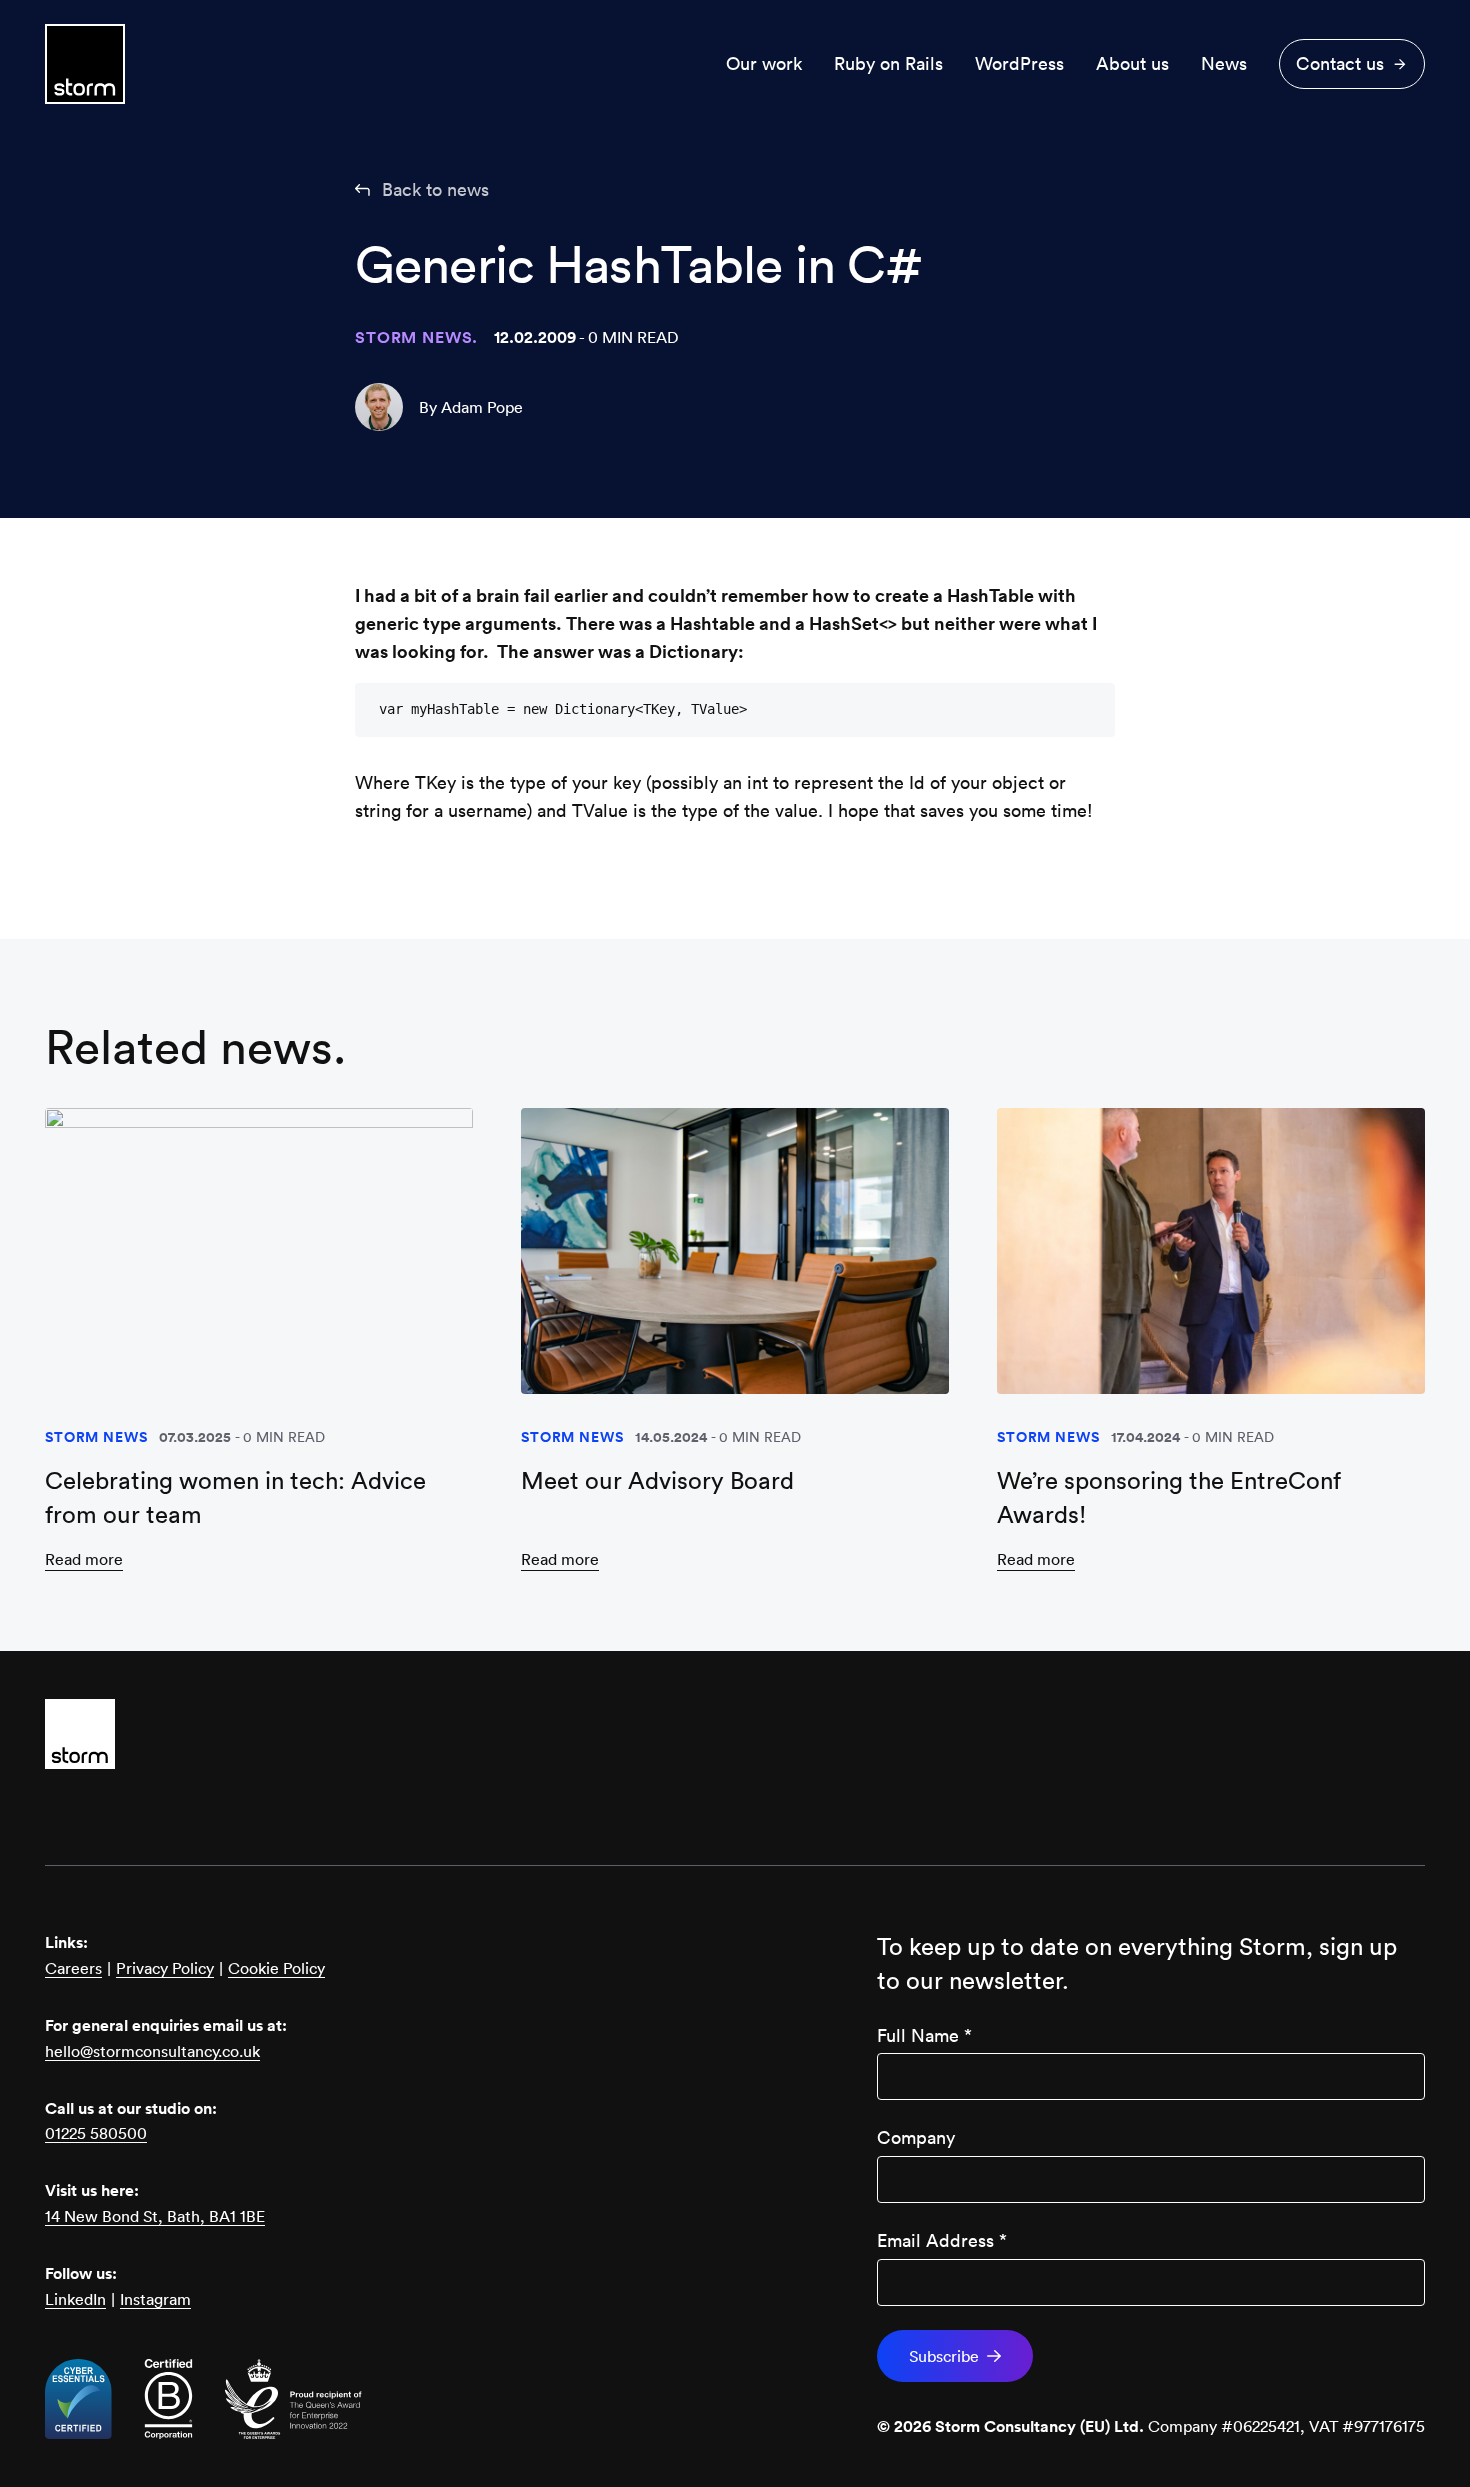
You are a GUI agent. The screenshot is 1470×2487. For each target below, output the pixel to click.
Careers (73, 1968)
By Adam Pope (471, 407)
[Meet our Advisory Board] (735, 1250)
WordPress (1019, 63)
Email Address (942, 2240)
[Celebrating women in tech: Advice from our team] (259, 1250)
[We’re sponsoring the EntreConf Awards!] (1211, 1250)
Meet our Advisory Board (657, 1480)
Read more (84, 1559)
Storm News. (416, 337)
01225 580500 (96, 2133)
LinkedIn (75, 2299)
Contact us (1340, 63)
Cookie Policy (276, 1968)
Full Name (924, 2035)
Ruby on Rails (888, 63)
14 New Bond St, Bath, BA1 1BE (155, 2216)
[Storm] (735, 1734)
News (1224, 63)
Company (916, 2137)
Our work (764, 63)
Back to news (435, 189)
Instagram (155, 2299)
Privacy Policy (165, 1968)
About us (1132, 63)
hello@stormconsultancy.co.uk (152, 2051)
